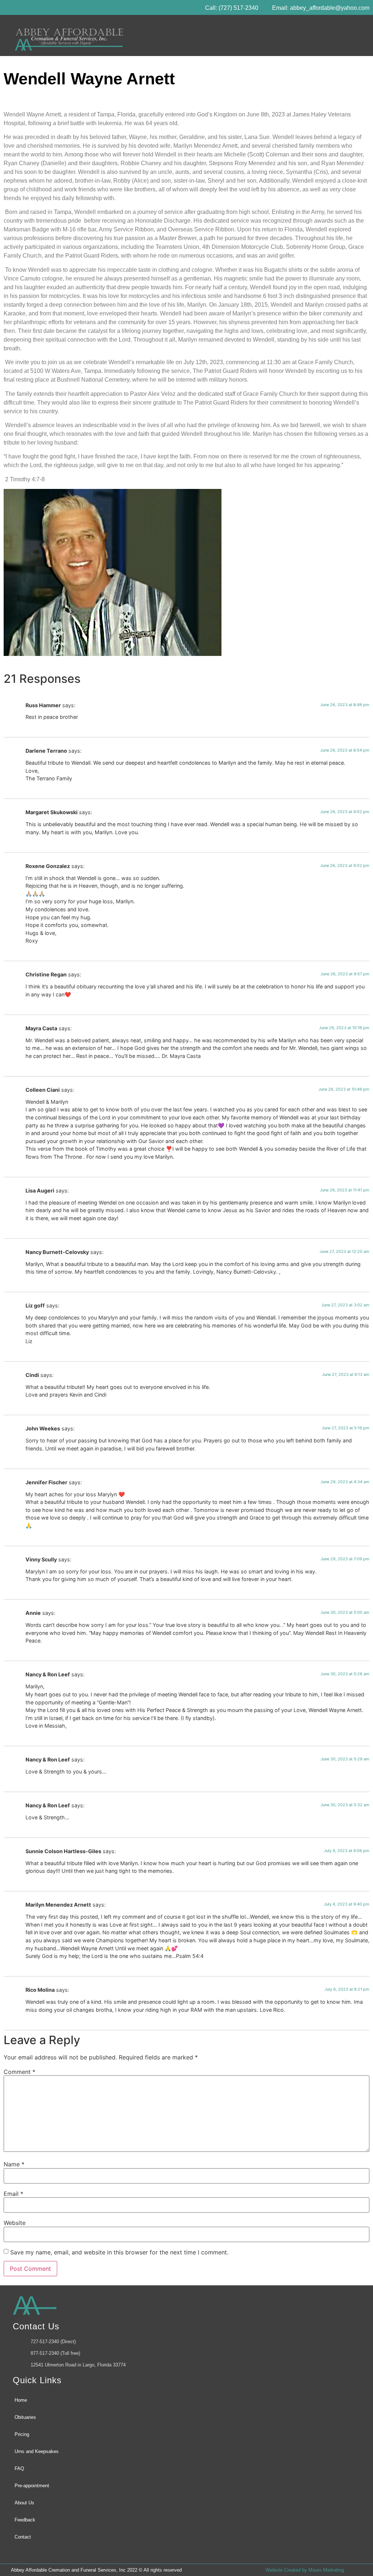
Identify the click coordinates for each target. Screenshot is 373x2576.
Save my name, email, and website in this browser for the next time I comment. (119, 2252)
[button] (358, 35)
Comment (19, 2072)
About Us (24, 2503)
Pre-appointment (32, 2486)
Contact (23, 2537)
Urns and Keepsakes (37, 2451)
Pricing (22, 2434)
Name (14, 2164)
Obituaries (25, 2417)
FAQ (19, 2468)
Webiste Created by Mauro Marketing (305, 2570)
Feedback (25, 2520)
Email (13, 2194)
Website (15, 2223)
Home (21, 2400)
